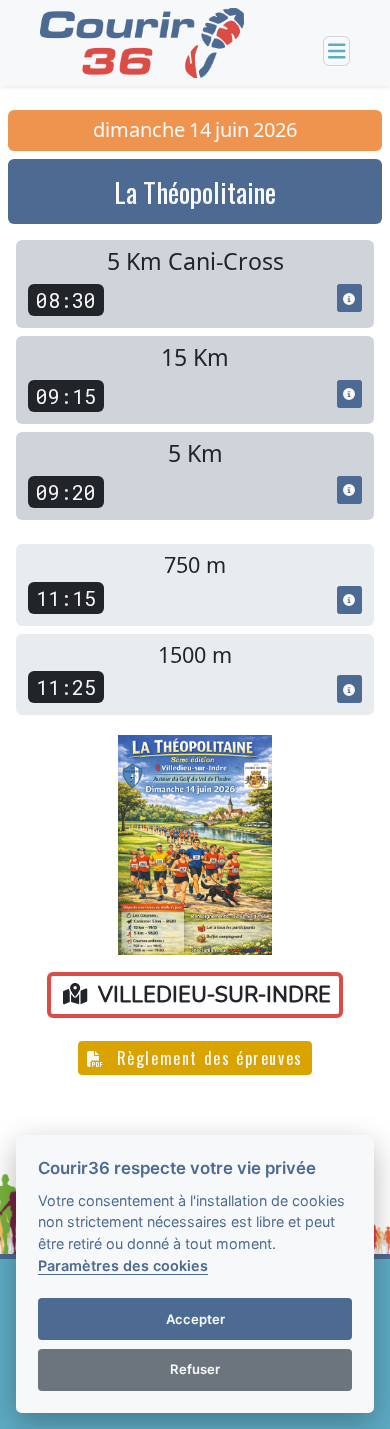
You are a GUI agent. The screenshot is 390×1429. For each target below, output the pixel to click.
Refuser (195, 1369)
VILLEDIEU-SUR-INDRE (211, 995)
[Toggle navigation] (337, 51)
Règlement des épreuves (207, 1058)
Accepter (195, 1319)
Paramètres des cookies (123, 1265)
